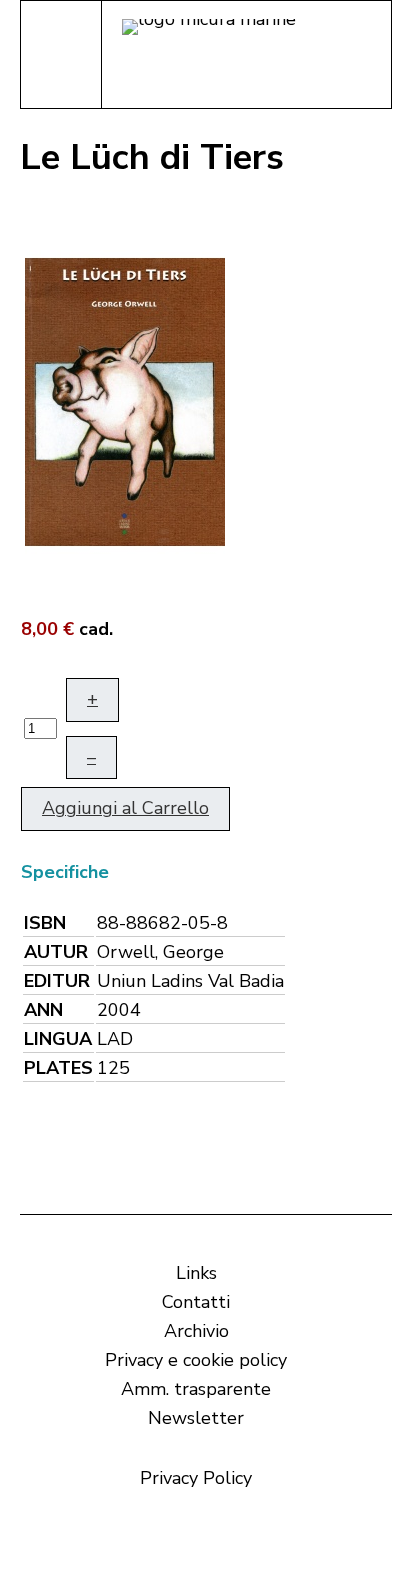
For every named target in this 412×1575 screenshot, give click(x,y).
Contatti (196, 1302)
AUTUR (56, 952)
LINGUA (58, 1039)
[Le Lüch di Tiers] (125, 400)
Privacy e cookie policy (196, 1360)
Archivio (196, 1331)
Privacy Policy (196, 1478)
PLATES (58, 1068)
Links (196, 1273)
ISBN (45, 923)
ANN (43, 1010)
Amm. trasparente (196, 1389)
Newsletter (196, 1418)
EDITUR (57, 981)
